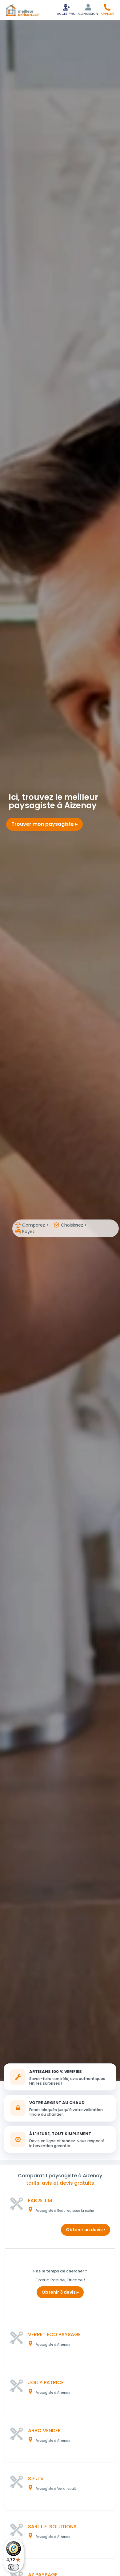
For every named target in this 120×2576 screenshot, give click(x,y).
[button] (107, 9)
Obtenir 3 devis (59, 2292)
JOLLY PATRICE (46, 2382)
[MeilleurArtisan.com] (23, 10)
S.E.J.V (36, 2479)
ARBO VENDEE (44, 2431)
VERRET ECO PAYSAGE (54, 2334)
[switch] (14, 2567)
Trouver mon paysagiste (43, 824)
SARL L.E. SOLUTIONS (52, 2527)
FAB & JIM (40, 2201)
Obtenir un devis (85, 2230)
